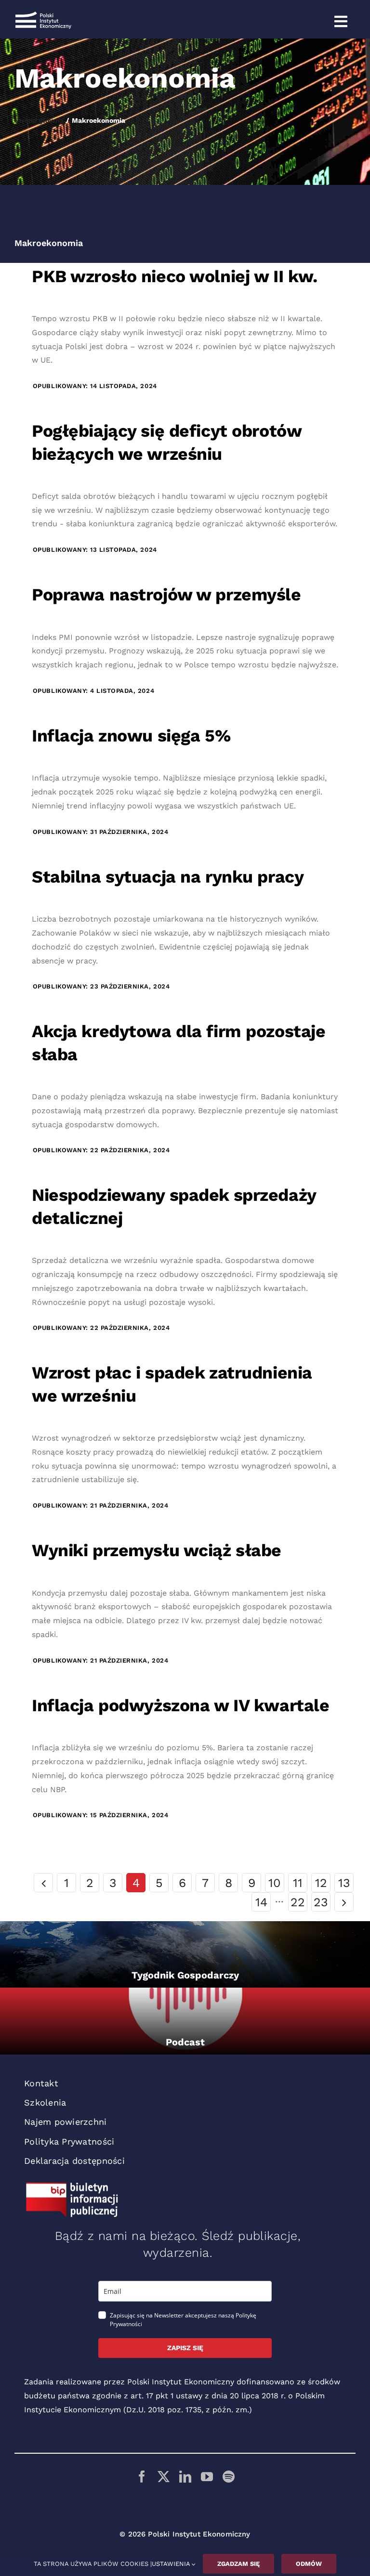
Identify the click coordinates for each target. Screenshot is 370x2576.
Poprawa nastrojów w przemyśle (166, 595)
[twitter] (164, 2477)
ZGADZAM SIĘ (238, 2564)
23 (321, 1902)
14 (261, 1902)
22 (298, 1902)
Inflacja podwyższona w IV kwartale (180, 1705)
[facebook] (142, 2477)
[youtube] (207, 2477)
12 (321, 1883)
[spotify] (229, 2477)
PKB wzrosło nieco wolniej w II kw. (174, 276)
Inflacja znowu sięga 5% (131, 736)
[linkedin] (185, 2477)
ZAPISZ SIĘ (185, 2348)
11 (298, 1883)
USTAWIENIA (172, 2564)
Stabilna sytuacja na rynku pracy (168, 877)
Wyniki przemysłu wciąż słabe (157, 1550)
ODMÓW (309, 2564)
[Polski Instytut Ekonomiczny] (43, 15)
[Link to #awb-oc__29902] (341, 22)
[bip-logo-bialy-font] (72, 2186)
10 (275, 1883)
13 (344, 1883)
